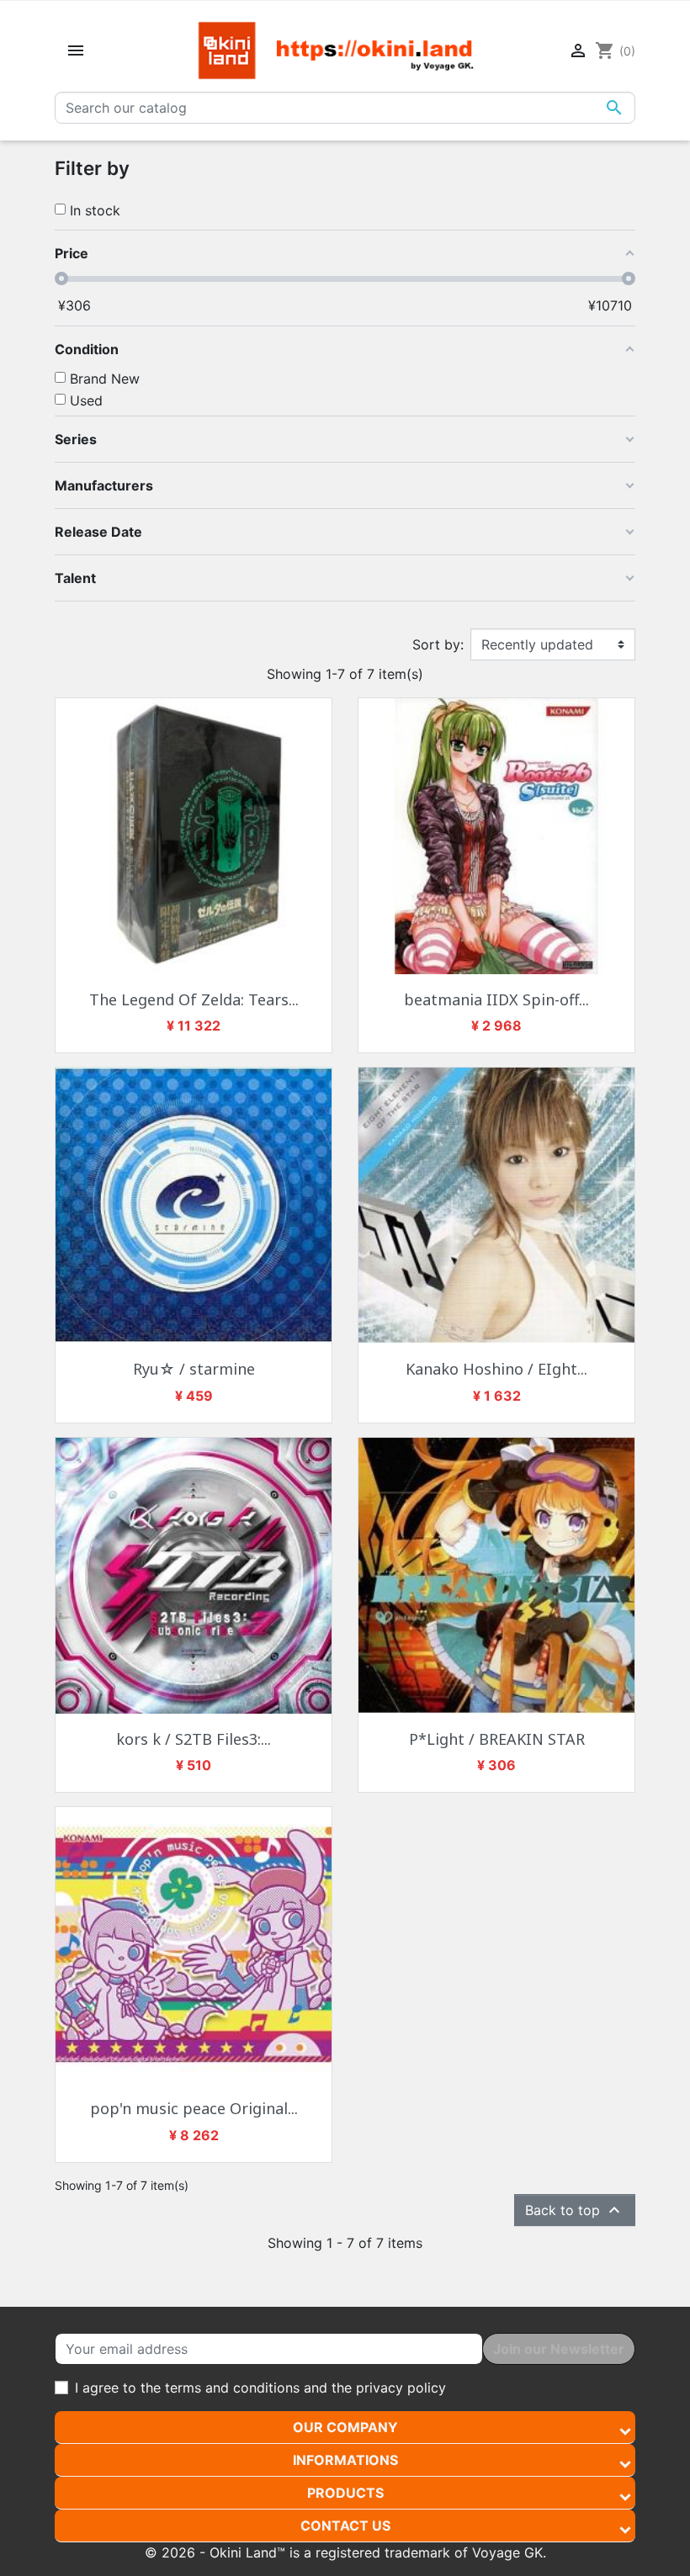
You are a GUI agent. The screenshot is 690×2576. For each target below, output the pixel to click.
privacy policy (401, 2388)
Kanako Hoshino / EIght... (496, 1369)
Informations (345, 2460)
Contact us (345, 2526)
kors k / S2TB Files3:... (194, 1739)
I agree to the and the (260, 2388)
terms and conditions (232, 2388)
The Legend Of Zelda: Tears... (194, 999)
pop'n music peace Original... (194, 2108)
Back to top (575, 2210)
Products (345, 2493)
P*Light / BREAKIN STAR (497, 1739)
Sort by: (438, 644)
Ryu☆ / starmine (194, 1369)
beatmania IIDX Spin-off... (496, 999)
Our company (345, 2427)
